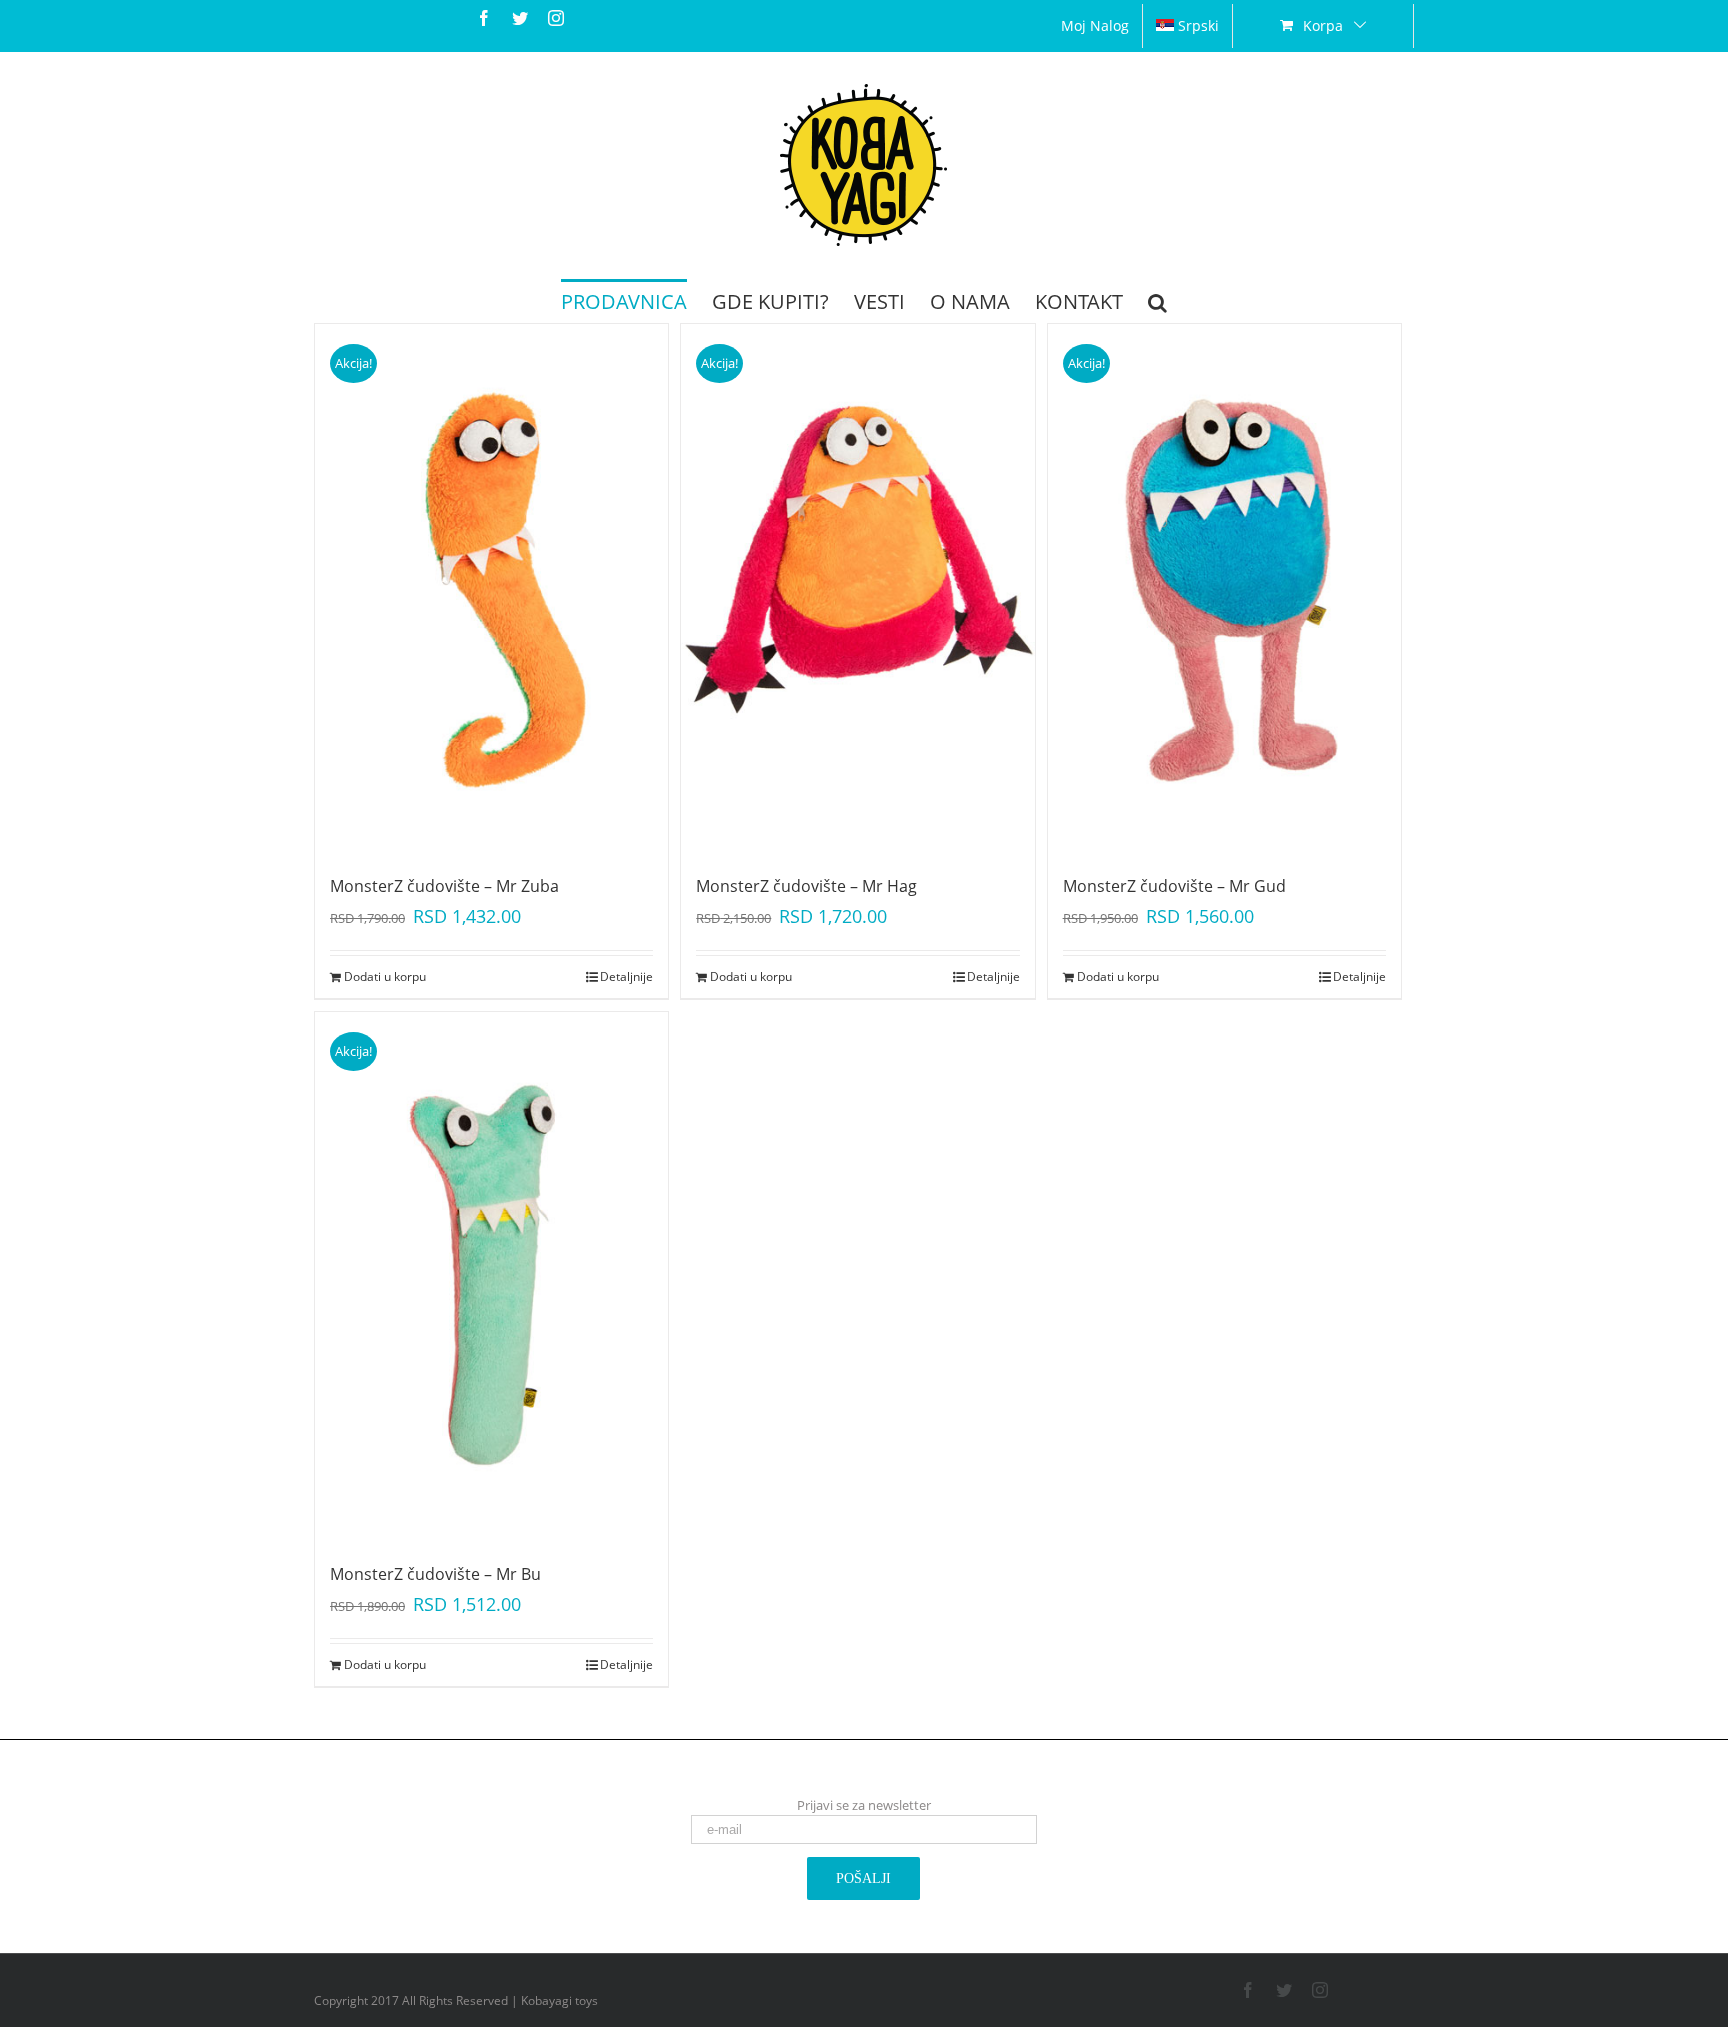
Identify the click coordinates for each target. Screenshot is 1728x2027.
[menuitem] (1095, 26)
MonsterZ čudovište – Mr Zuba (444, 886)
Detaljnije (626, 976)
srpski (1198, 25)
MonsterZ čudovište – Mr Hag (806, 886)
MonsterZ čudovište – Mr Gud (1174, 886)
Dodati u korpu (385, 976)
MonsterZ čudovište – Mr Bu (435, 1574)
